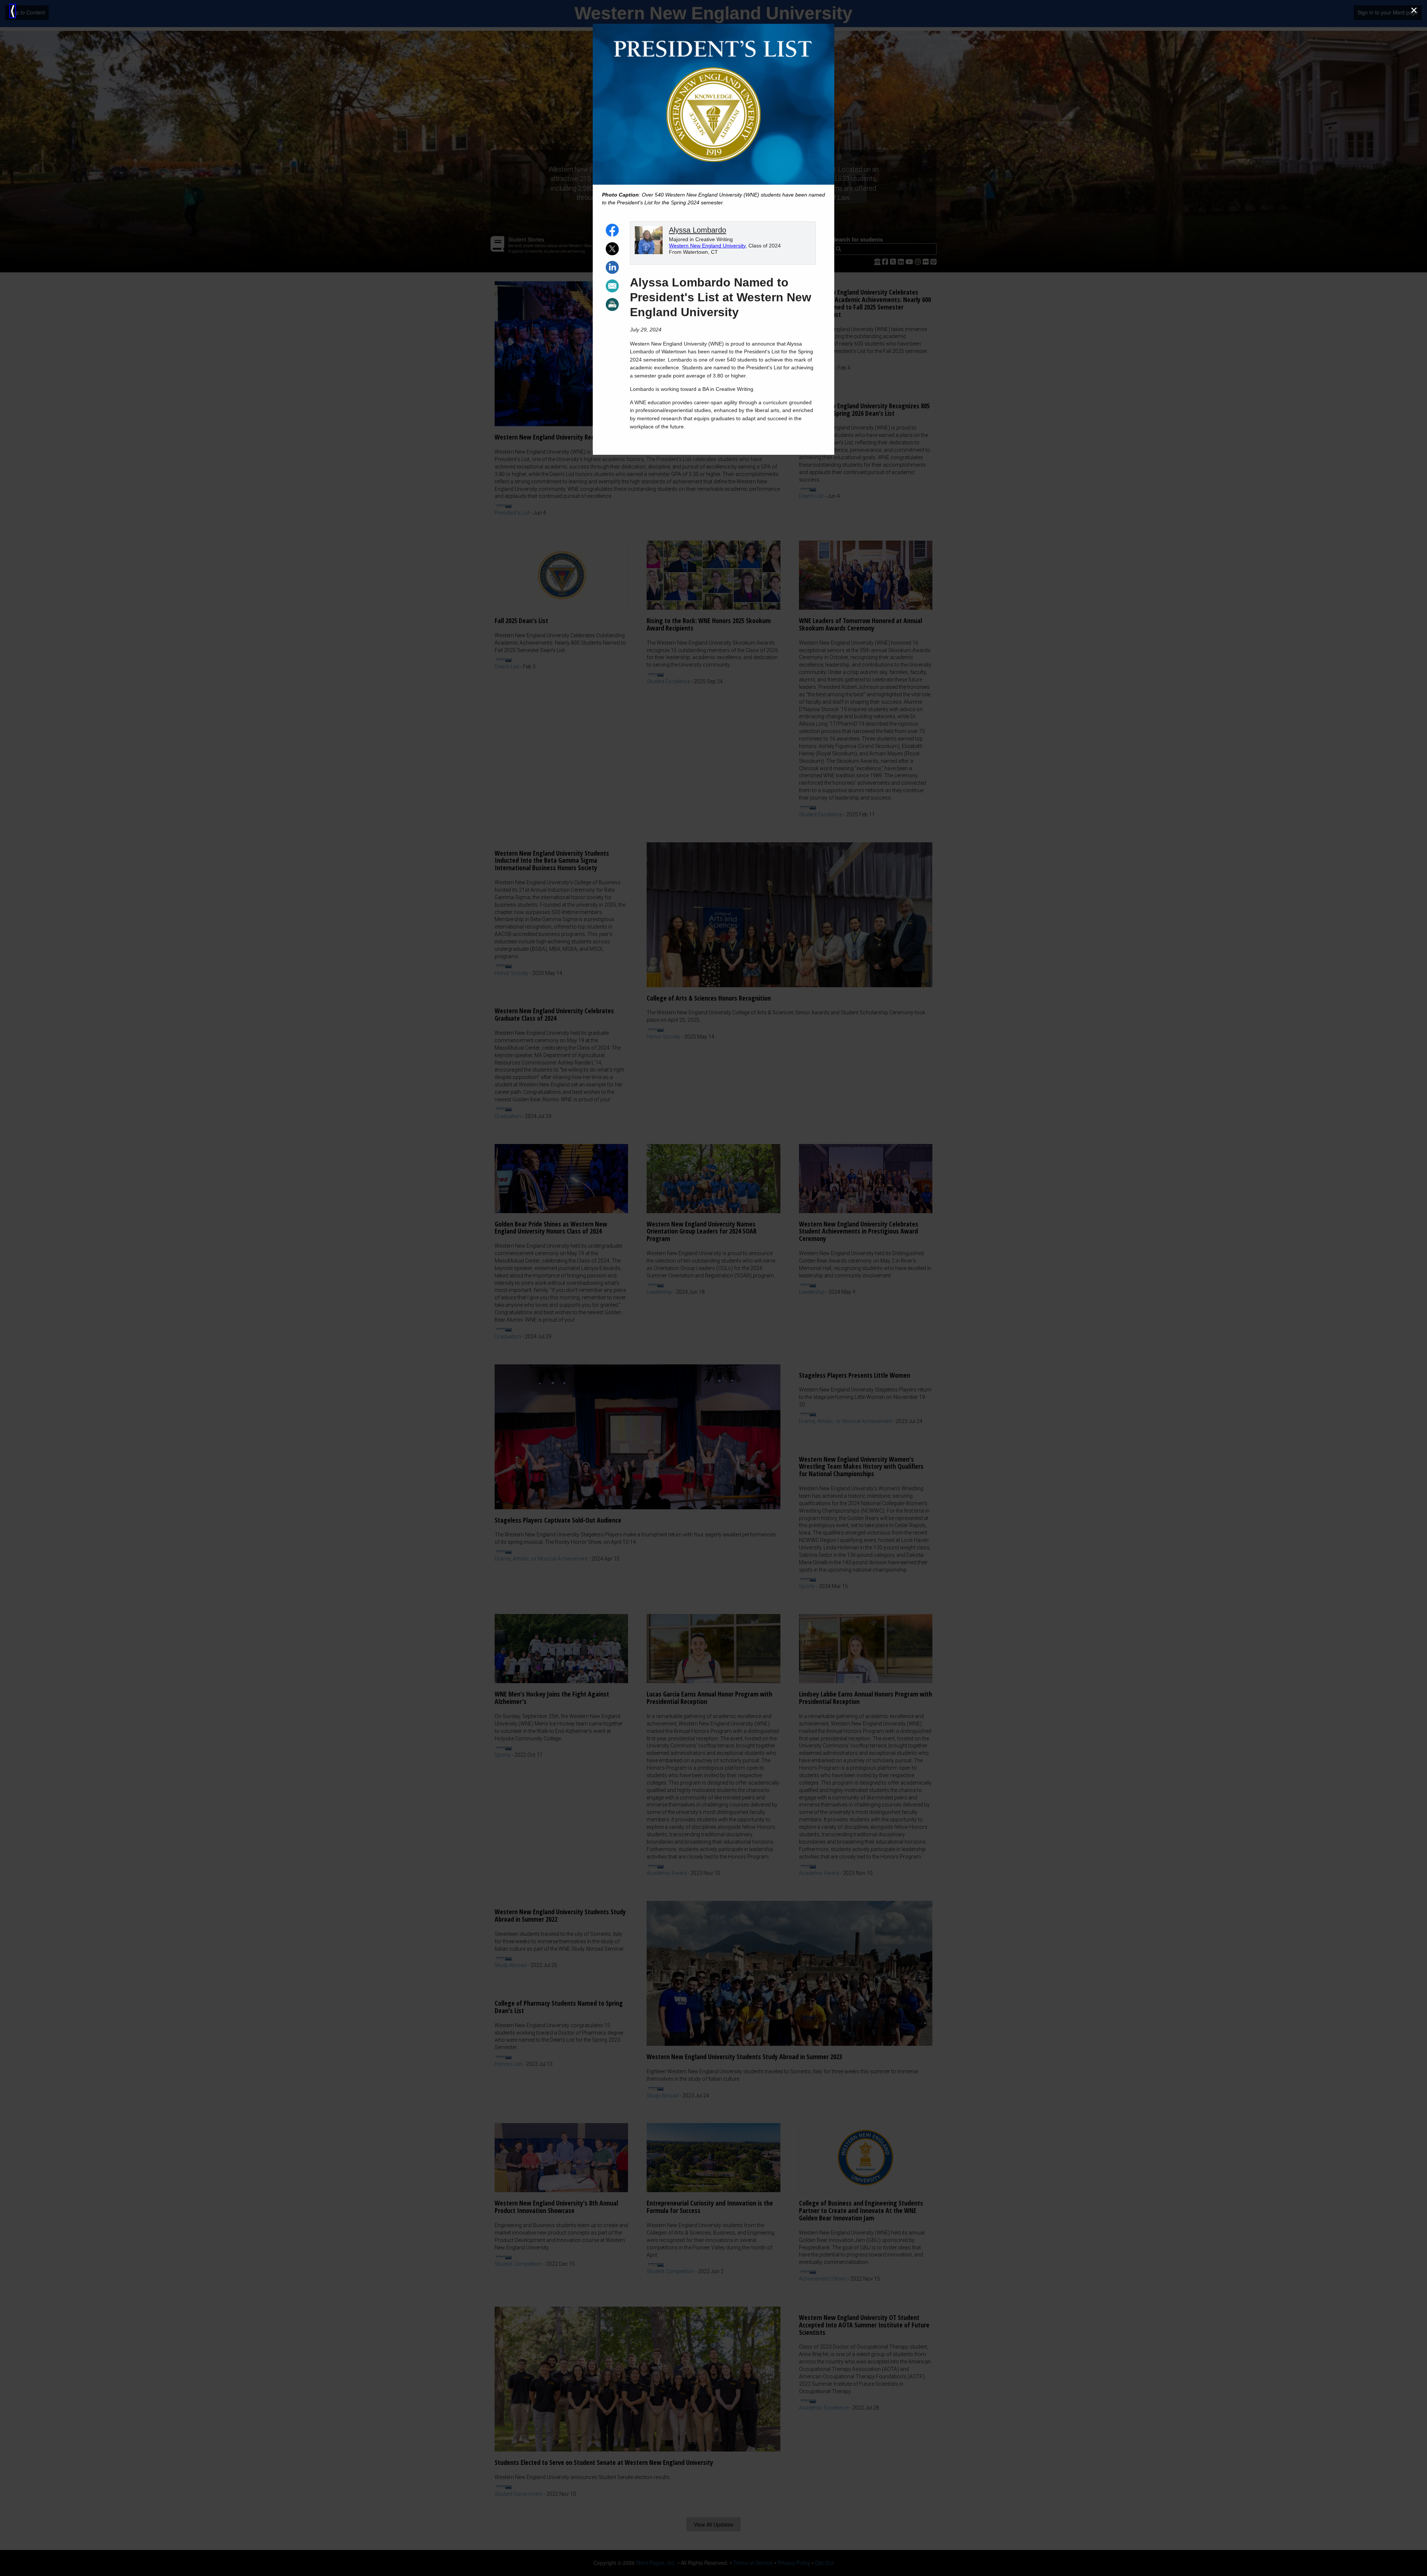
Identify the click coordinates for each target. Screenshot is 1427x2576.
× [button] (1414, 10)
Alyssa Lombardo (698, 230)
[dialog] (713, 1288)
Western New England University (707, 246)
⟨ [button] (13, 11)
